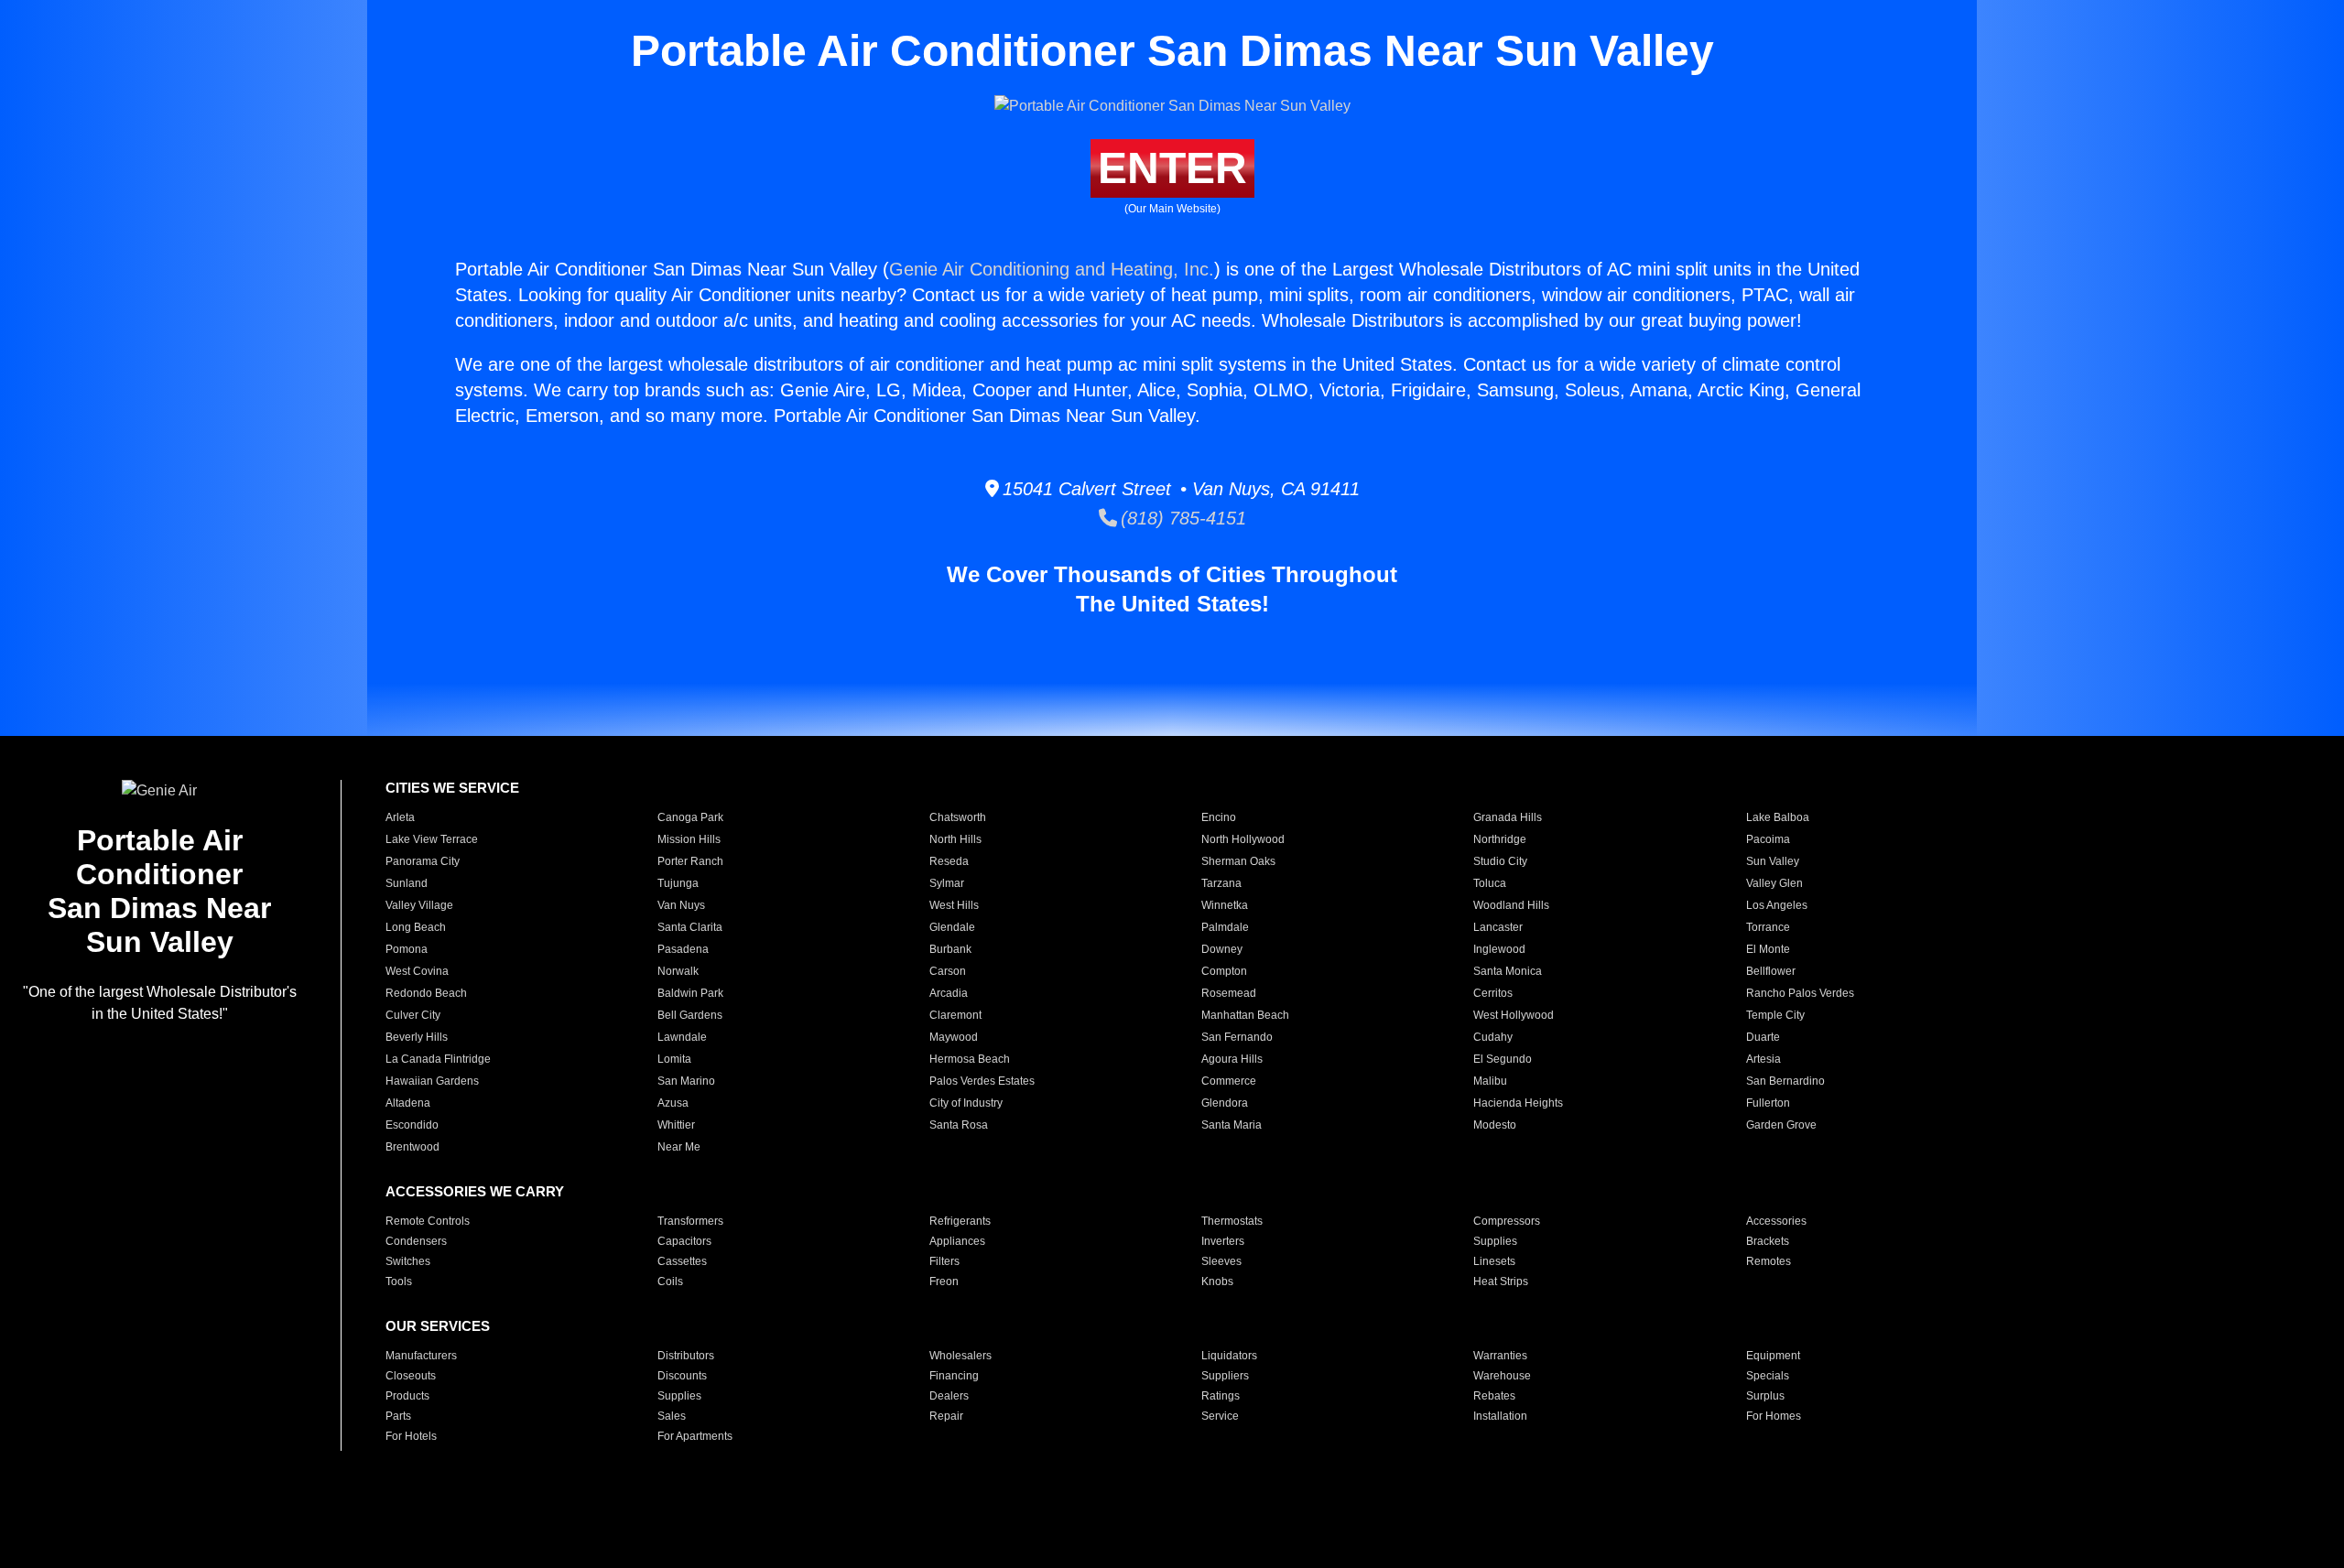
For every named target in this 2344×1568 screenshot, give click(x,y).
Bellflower (1771, 971)
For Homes (1774, 1416)
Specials (1768, 1376)
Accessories (1776, 1221)
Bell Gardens (690, 1015)
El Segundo (1503, 1059)
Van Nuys (681, 905)
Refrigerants (960, 1221)
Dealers (949, 1396)
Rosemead (1229, 993)
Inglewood (1499, 949)
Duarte (1763, 1037)
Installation (1500, 1416)
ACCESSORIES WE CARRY (475, 1191)
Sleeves (1221, 1261)
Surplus (1765, 1396)
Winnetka (1225, 905)
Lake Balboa (1778, 817)
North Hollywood (1243, 839)
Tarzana (1221, 883)
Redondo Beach (426, 993)
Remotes (1769, 1261)
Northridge (1500, 839)
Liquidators (1229, 1356)
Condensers (416, 1241)
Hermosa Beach (970, 1059)
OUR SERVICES (438, 1326)
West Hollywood (1514, 1015)
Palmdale (1225, 927)
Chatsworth (958, 817)
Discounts (682, 1376)
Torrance (1768, 927)
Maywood (954, 1037)
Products (407, 1396)
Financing (954, 1376)
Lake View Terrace (432, 839)
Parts (398, 1416)
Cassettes (682, 1261)
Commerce (1229, 1081)
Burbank (950, 949)
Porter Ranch (690, 861)
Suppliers (1225, 1376)
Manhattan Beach (1245, 1015)
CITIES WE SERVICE (452, 788)
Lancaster (1498, 927)
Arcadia (949, 993)
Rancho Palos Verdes (1800, 993)
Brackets (1768, 1241)
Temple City (1775, 1015)
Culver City (413, 1015)
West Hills (954, 905)
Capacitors (684, 1241)
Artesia (1763, 1059)
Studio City (1500, 861)
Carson (948, 971)
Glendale (952, 927)
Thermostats (1232, 1221)
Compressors (1507, 1221)
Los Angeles (1777, 905)
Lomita (674, 1059)
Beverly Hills (417, 1037)
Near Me (679, 1147)
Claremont (955, 1015)
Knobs (1217, 1281)
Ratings (1221, 1396)
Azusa (673, 1103)
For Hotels (411, 1436)
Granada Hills (1508, 817)
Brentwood (412, 1147)
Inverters (1223, 1241)
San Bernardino (1785, 1081)
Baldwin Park (690, 993)
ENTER (1172, 168)
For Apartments (695, 1436)
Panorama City (423, 861)
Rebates (1494, 1396)
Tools (399, 1281)
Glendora (1225, 1103)
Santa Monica (1508, 971)
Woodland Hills (1511, 905)
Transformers (690, 1221)
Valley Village (419, 905)
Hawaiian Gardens (432, 1081)
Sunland (407, 883)
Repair (946, 1416)
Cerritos (1493, 993)
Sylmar (947, 883)
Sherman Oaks (1238, 861)
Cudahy (1493, 1037)
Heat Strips (1501, 1281)
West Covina (417, 971)
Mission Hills (689, 839)
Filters (944, 1261)
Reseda (949, 861)
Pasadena (683, 949)
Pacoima (1768, 839)
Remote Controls (428, 1221)
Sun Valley (1773, 861)
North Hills (955, 839)
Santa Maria (1232, 1125)
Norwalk (678, 971)
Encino (1219, 817)
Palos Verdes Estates (982, 1081)
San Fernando (1237, 1037)
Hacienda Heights (1518, 1103)
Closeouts (411, 1376)
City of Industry (966, 1103)
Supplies (1495, 1241)
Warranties (1500, 1356)
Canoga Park (690, 817)
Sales (672, 1416)
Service (1220, 1416)
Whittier (676, 1125)
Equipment (1773, 1356)
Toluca (1490, 883)
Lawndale (682, 1037)
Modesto (1495, 1125)
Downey (1222, 949)
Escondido (412, 1125)
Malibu (1490, 1081)
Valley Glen (1774, 883)
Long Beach (416, 927)
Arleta (400, 817)
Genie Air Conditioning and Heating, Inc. (1052, 269)
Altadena (408, 1103)
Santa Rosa (959, 1125)
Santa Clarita (690, 927)
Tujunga (678, 883)
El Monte (1768, 949)
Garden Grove (1781, 1125)
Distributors (686, 1356)
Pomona (407, 949)
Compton (1224, 971)
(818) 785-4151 (1182, 518)
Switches (408, 1261)
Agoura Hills (1232, 1059)
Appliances (957, 1241)
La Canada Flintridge (438, 1059)
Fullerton (1768, 1103)
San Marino (686, 1081)
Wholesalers (960, 1356)
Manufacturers (421, 1356)
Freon (944, 1281)
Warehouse (1502, 1376)
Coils (670, 1281)
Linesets (1494, 1261)
